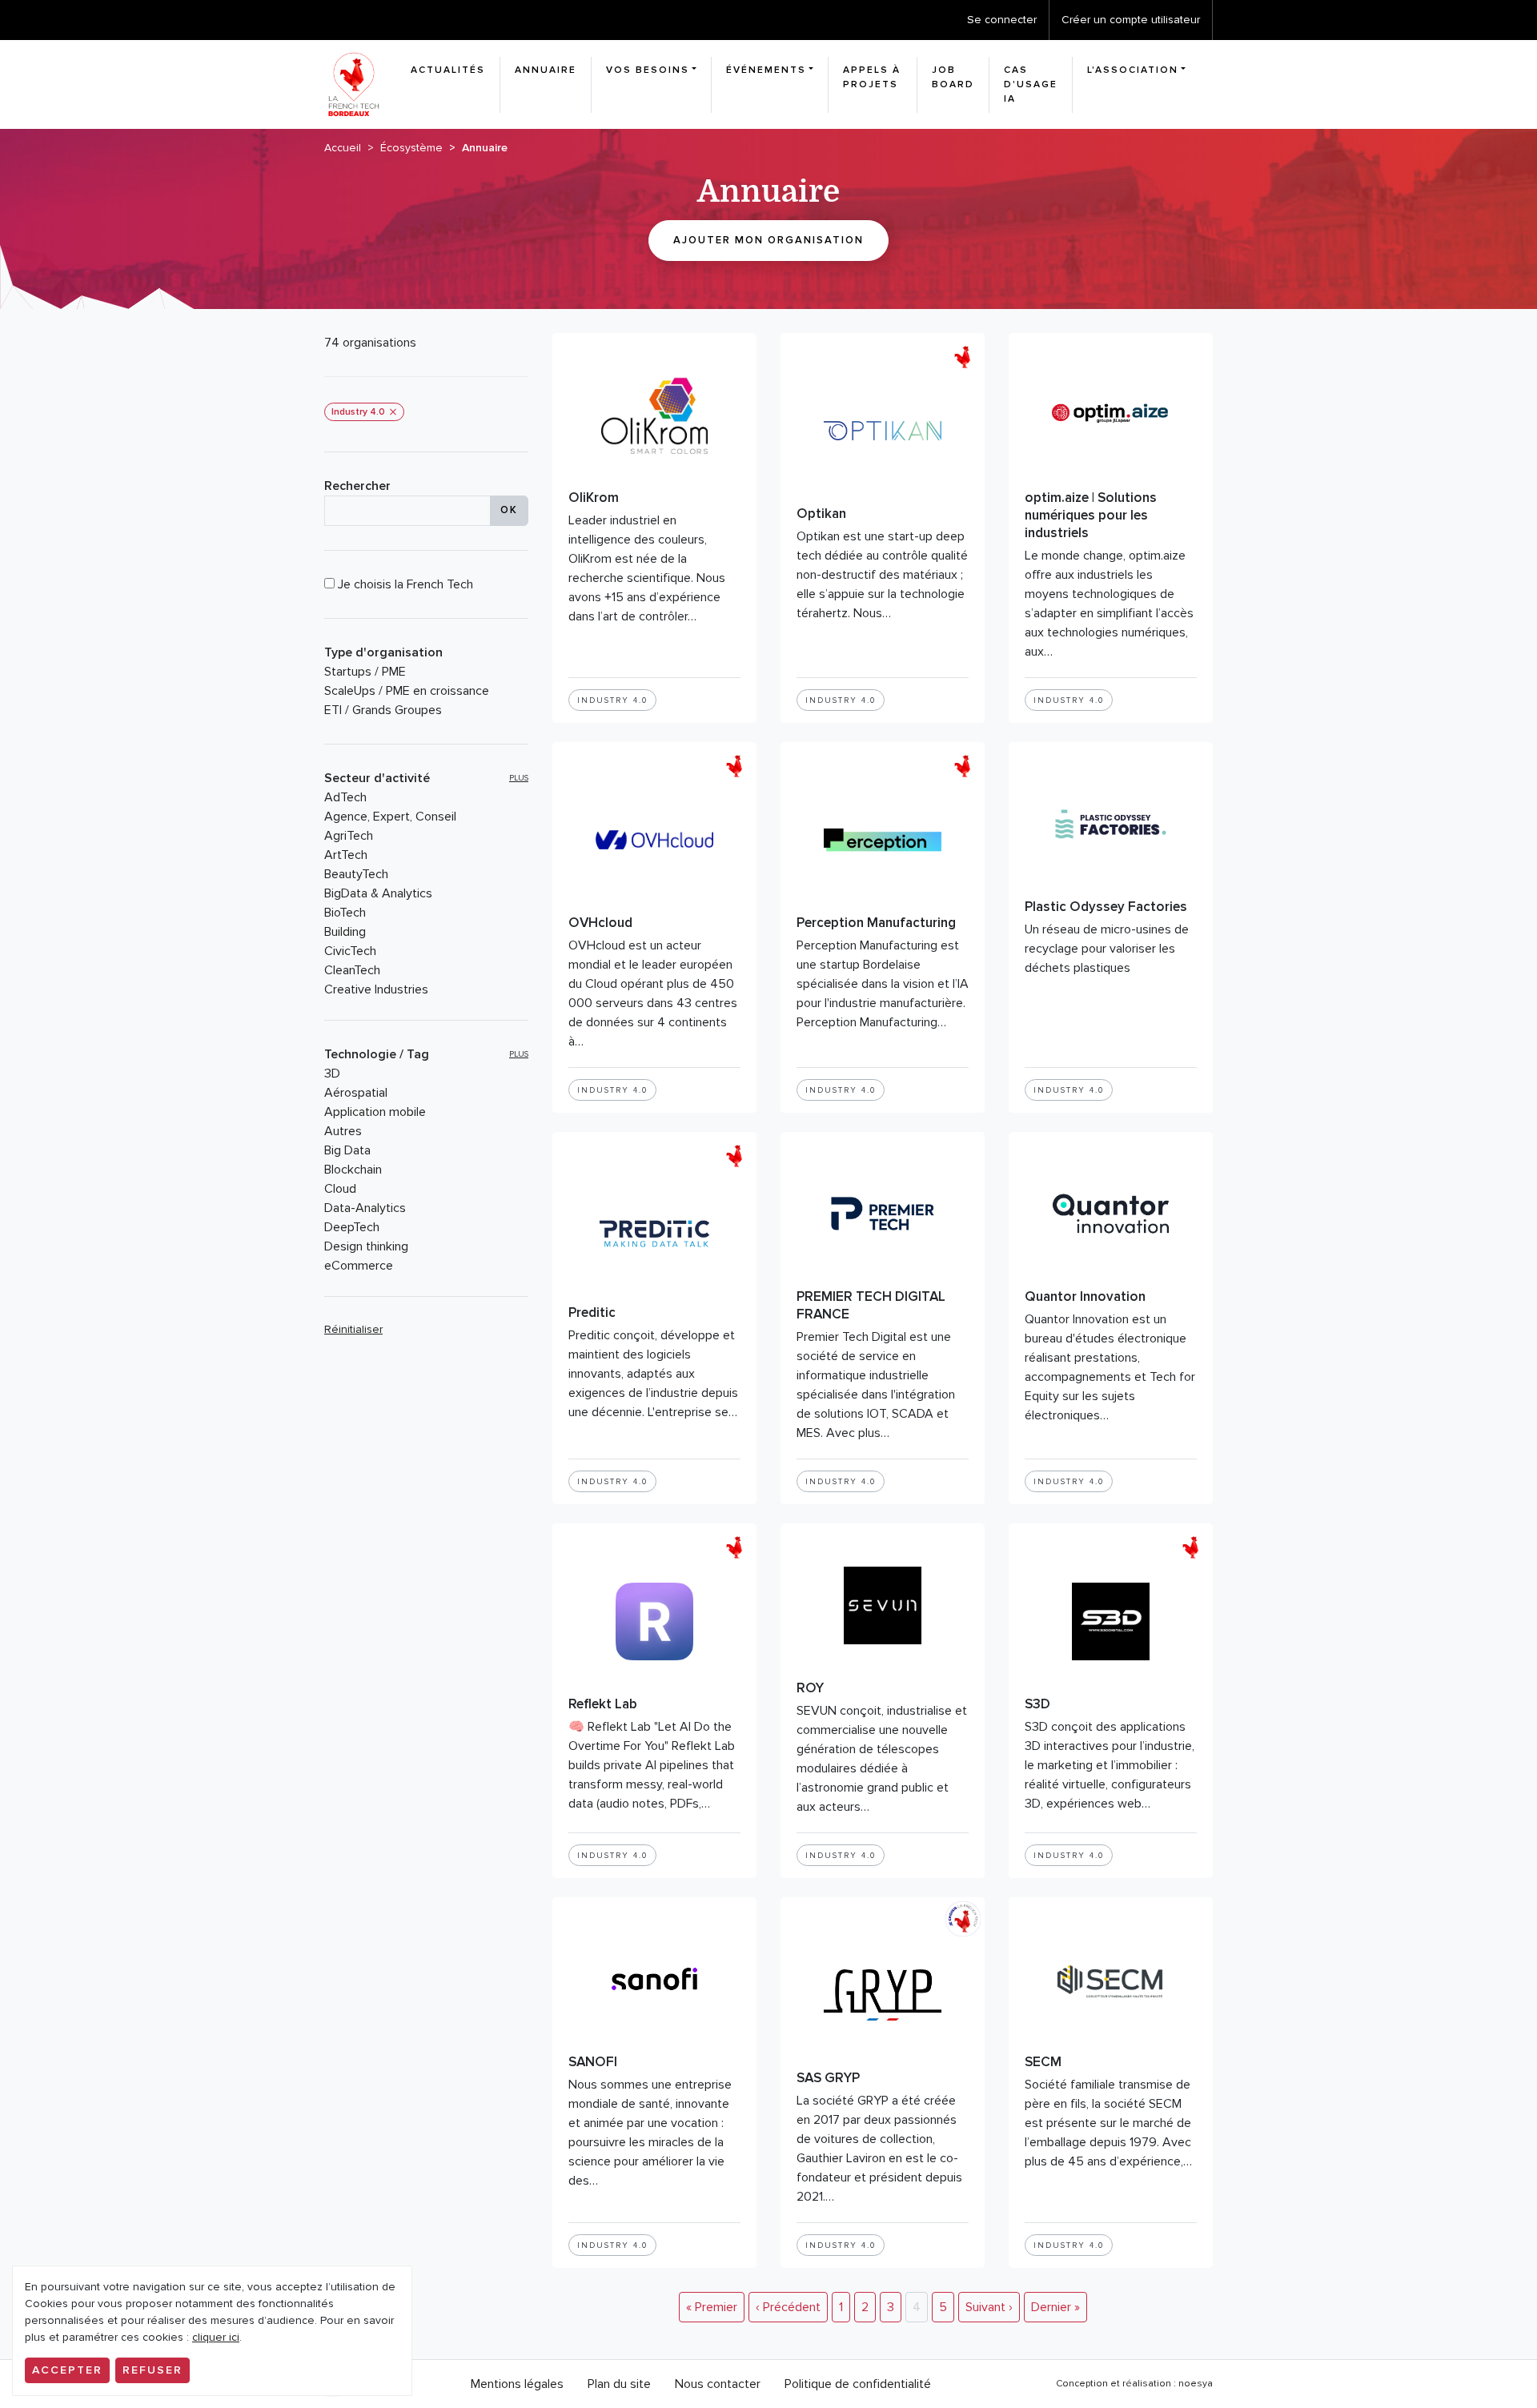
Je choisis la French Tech (404, 584)
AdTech (345, 797)
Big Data (347, 1150)
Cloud (340, 1189)
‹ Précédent (788, 2307)
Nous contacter (718, 2384)
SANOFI (593, 2062)
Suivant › (989, 2307)
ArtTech (346, 855)
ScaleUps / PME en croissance (407, 691)
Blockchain (353, 1170)
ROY (810, 1688)
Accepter (67, 2370)
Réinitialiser (353, 1329)
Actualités (448, 70)
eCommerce (359, 1266)
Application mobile (375, 1112)
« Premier (712, 2307)
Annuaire (546, 70)
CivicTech (350, 951)
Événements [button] (766, 70)
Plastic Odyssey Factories (1106, 907)
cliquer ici (216, 2337)
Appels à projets (872, 77)
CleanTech (352, 970)
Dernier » (1055, 2307)
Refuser (152, 2370)
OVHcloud (600, 923)
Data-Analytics (365, 1208)
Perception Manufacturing (876, 923)
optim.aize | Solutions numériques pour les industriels (1091, 515)
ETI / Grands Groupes (383, 710)
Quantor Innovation (1085, 1296)
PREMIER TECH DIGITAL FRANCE (871, 1305)
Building (345, 932)
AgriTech (349, 836)
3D (332, 1074)
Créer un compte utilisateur (1131, 20)
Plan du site (619, 2384)
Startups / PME (365, 672)
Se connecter (1002, 20)
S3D (1037, 1704)
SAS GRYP (828, 2078)
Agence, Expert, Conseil (390, 817)
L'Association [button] (1133, 70)
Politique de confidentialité (858, 2384)
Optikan (821, 514)
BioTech (345, 913)
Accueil (343, 148)
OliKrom (594, 498)
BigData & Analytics (378, 893)
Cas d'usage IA (1031, 84)
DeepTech (352, 1227)
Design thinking (366, 1246)
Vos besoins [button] (648, 70)
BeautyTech (356, 874)
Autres (343, 1131)
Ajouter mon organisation (768, 240)
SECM (1043, 2062)
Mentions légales (517, 2384)
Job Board (953, 77)
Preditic (592, 1312)
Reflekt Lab (603, 1704)
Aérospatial (356, 1093)
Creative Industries (376, 989)
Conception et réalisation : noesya (1134, 2384)
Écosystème (411, 148)
